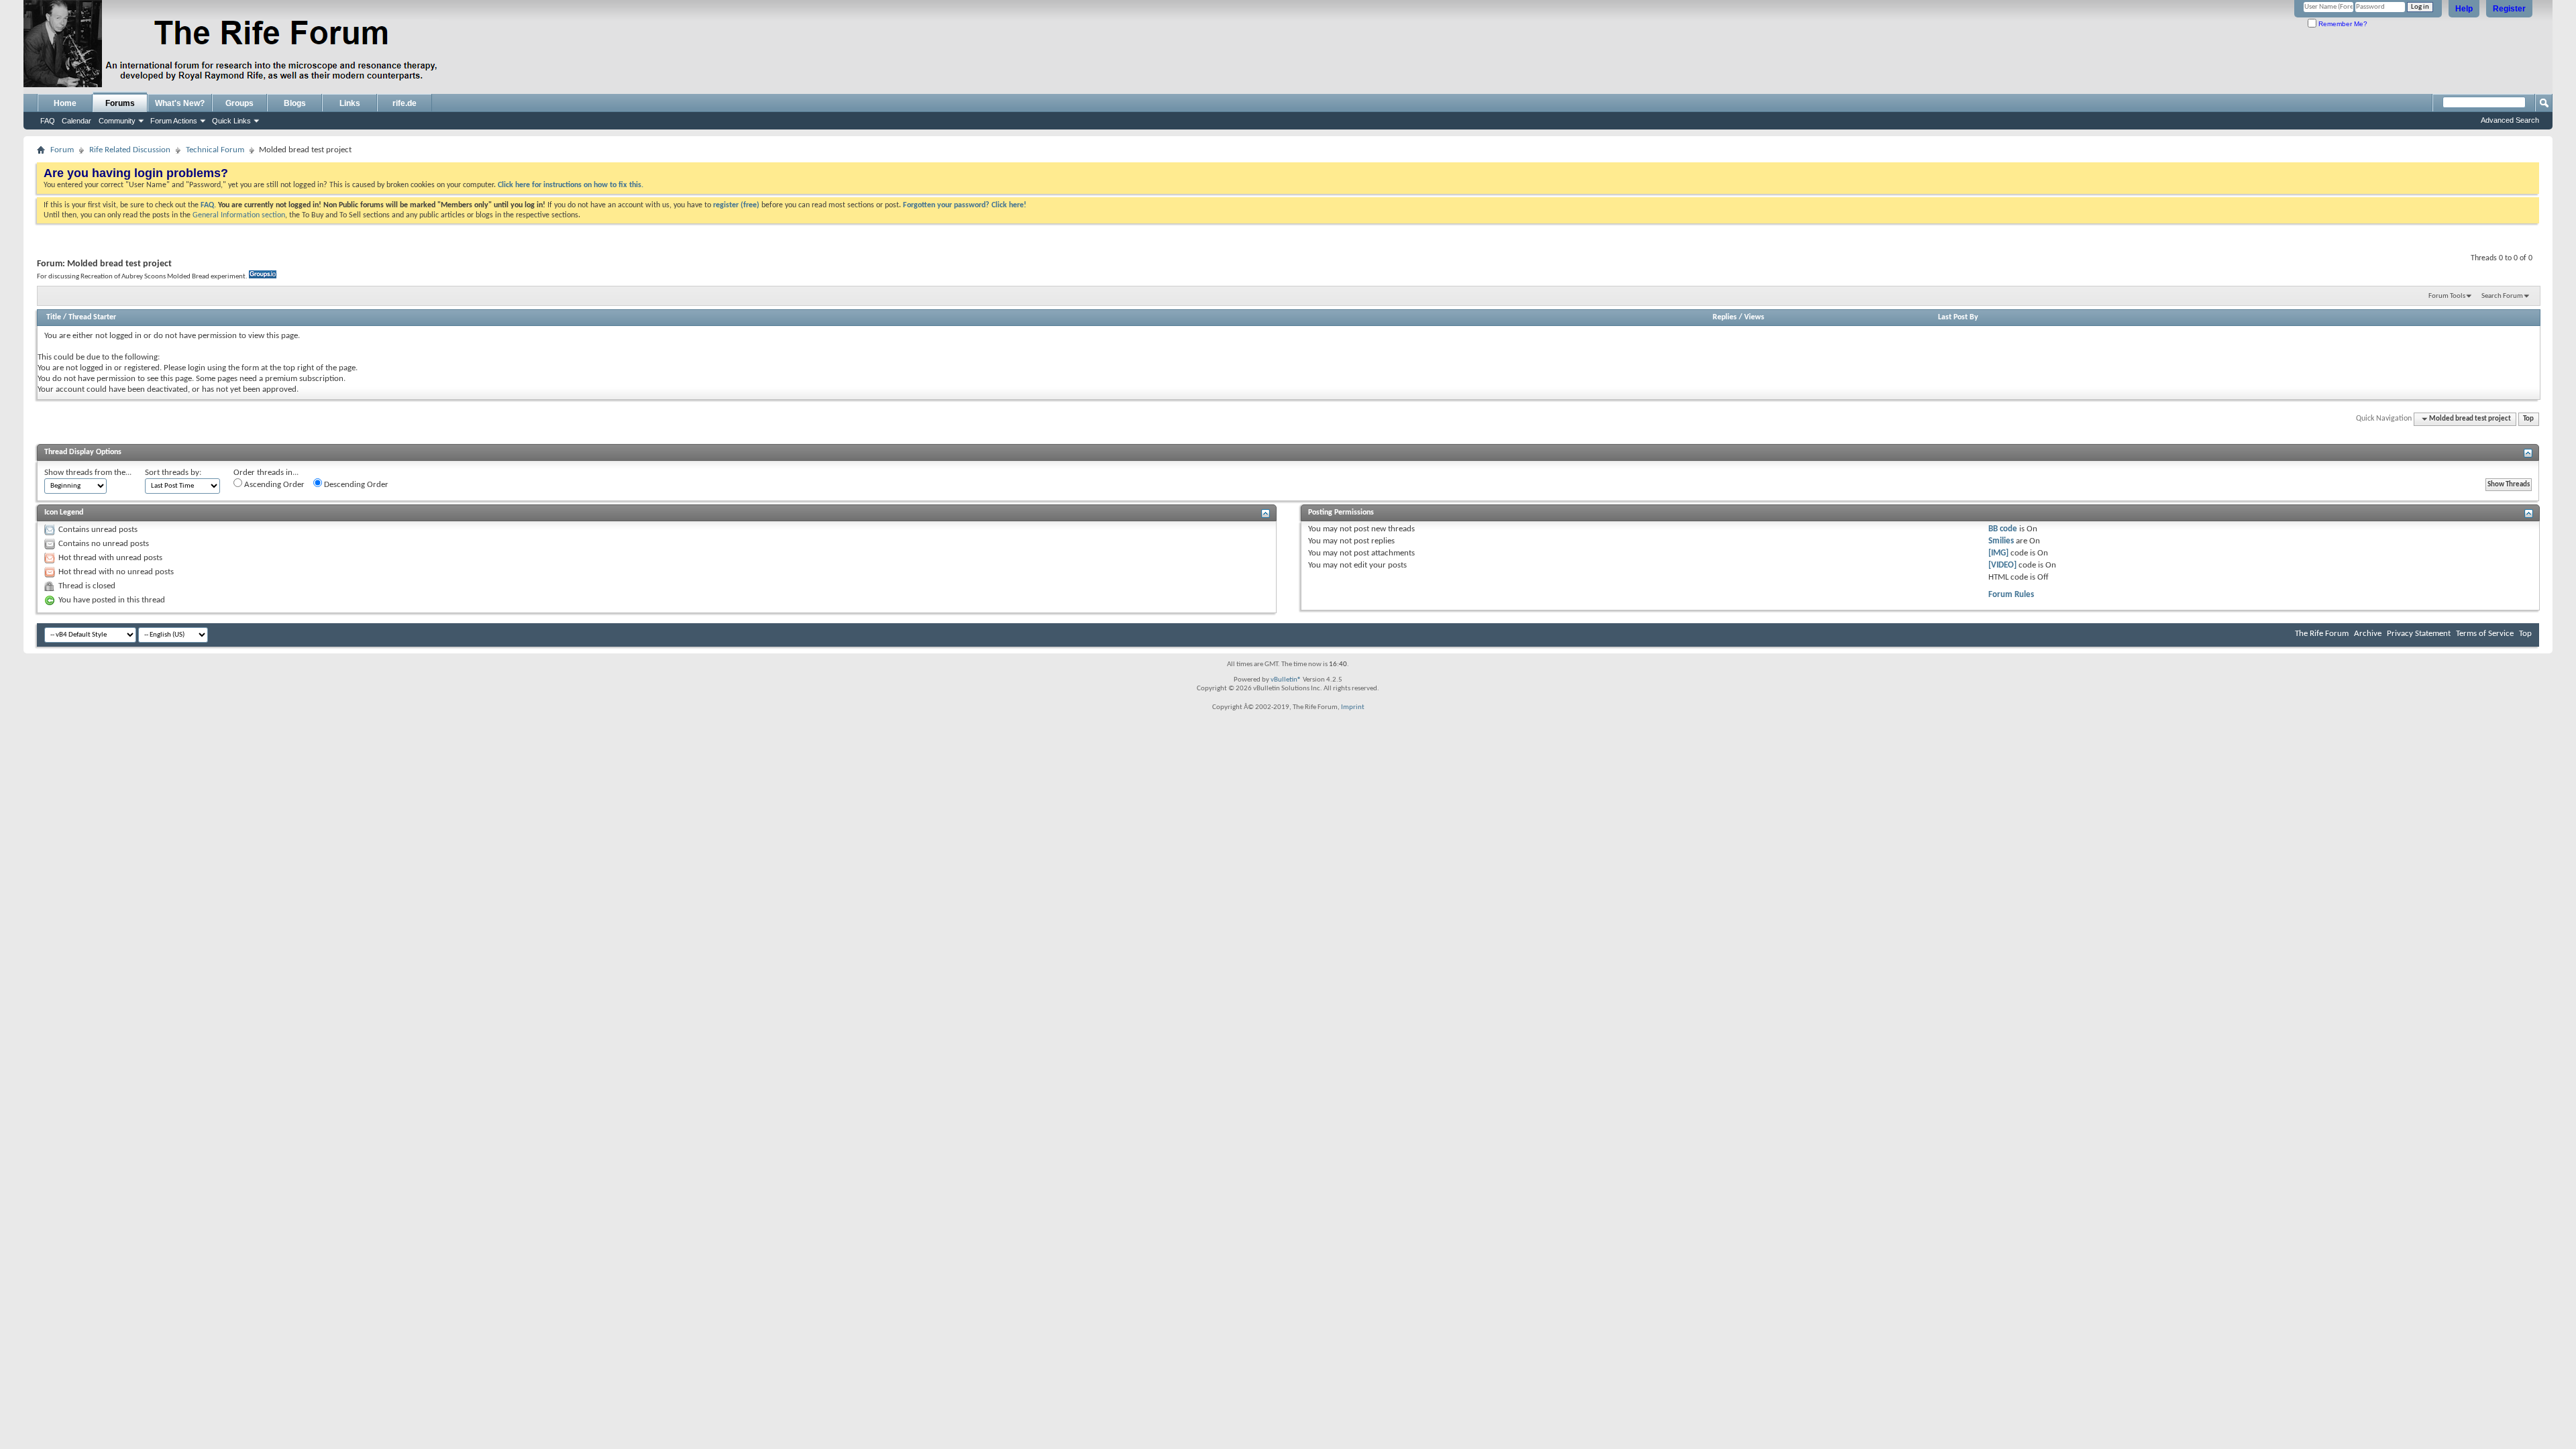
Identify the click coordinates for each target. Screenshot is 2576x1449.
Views (1754, 317)
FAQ (48, 121)
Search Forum (2502, 296)
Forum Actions (174, 121)
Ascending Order (273, 485)
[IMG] (1998, 553)
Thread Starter (92, 317)
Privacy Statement (2419, 634)
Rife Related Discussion (130, 150)
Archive (2368, 634)
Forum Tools (2447, 296)
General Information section (239, 215)
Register (2509, 9)
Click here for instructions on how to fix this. (571, 185)
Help (2464, 9)
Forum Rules (2011, 595)
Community (117, 121)
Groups (239, 103)
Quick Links (231, 121)
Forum (62, 150)
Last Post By (1958, 317)
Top (2528, 419)
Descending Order (355, 485)
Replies (1725, 317)
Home (65, 103)
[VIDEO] (2002, 565)
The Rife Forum (2322, 634)
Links (350, 103)
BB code (2003, 529)
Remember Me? (2342, 24)
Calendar (76, 121)
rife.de (405, 103)
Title (54, 317)
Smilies (2001, 541)
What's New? (180, 103)
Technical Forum (215, 150)
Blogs (295, 103)
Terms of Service (2485, 634)
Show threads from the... (88, 473)
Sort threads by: (173, 473)
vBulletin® (1286, 680)
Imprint (1353, 707)
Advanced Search (2510, 120)
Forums (120, 103)
